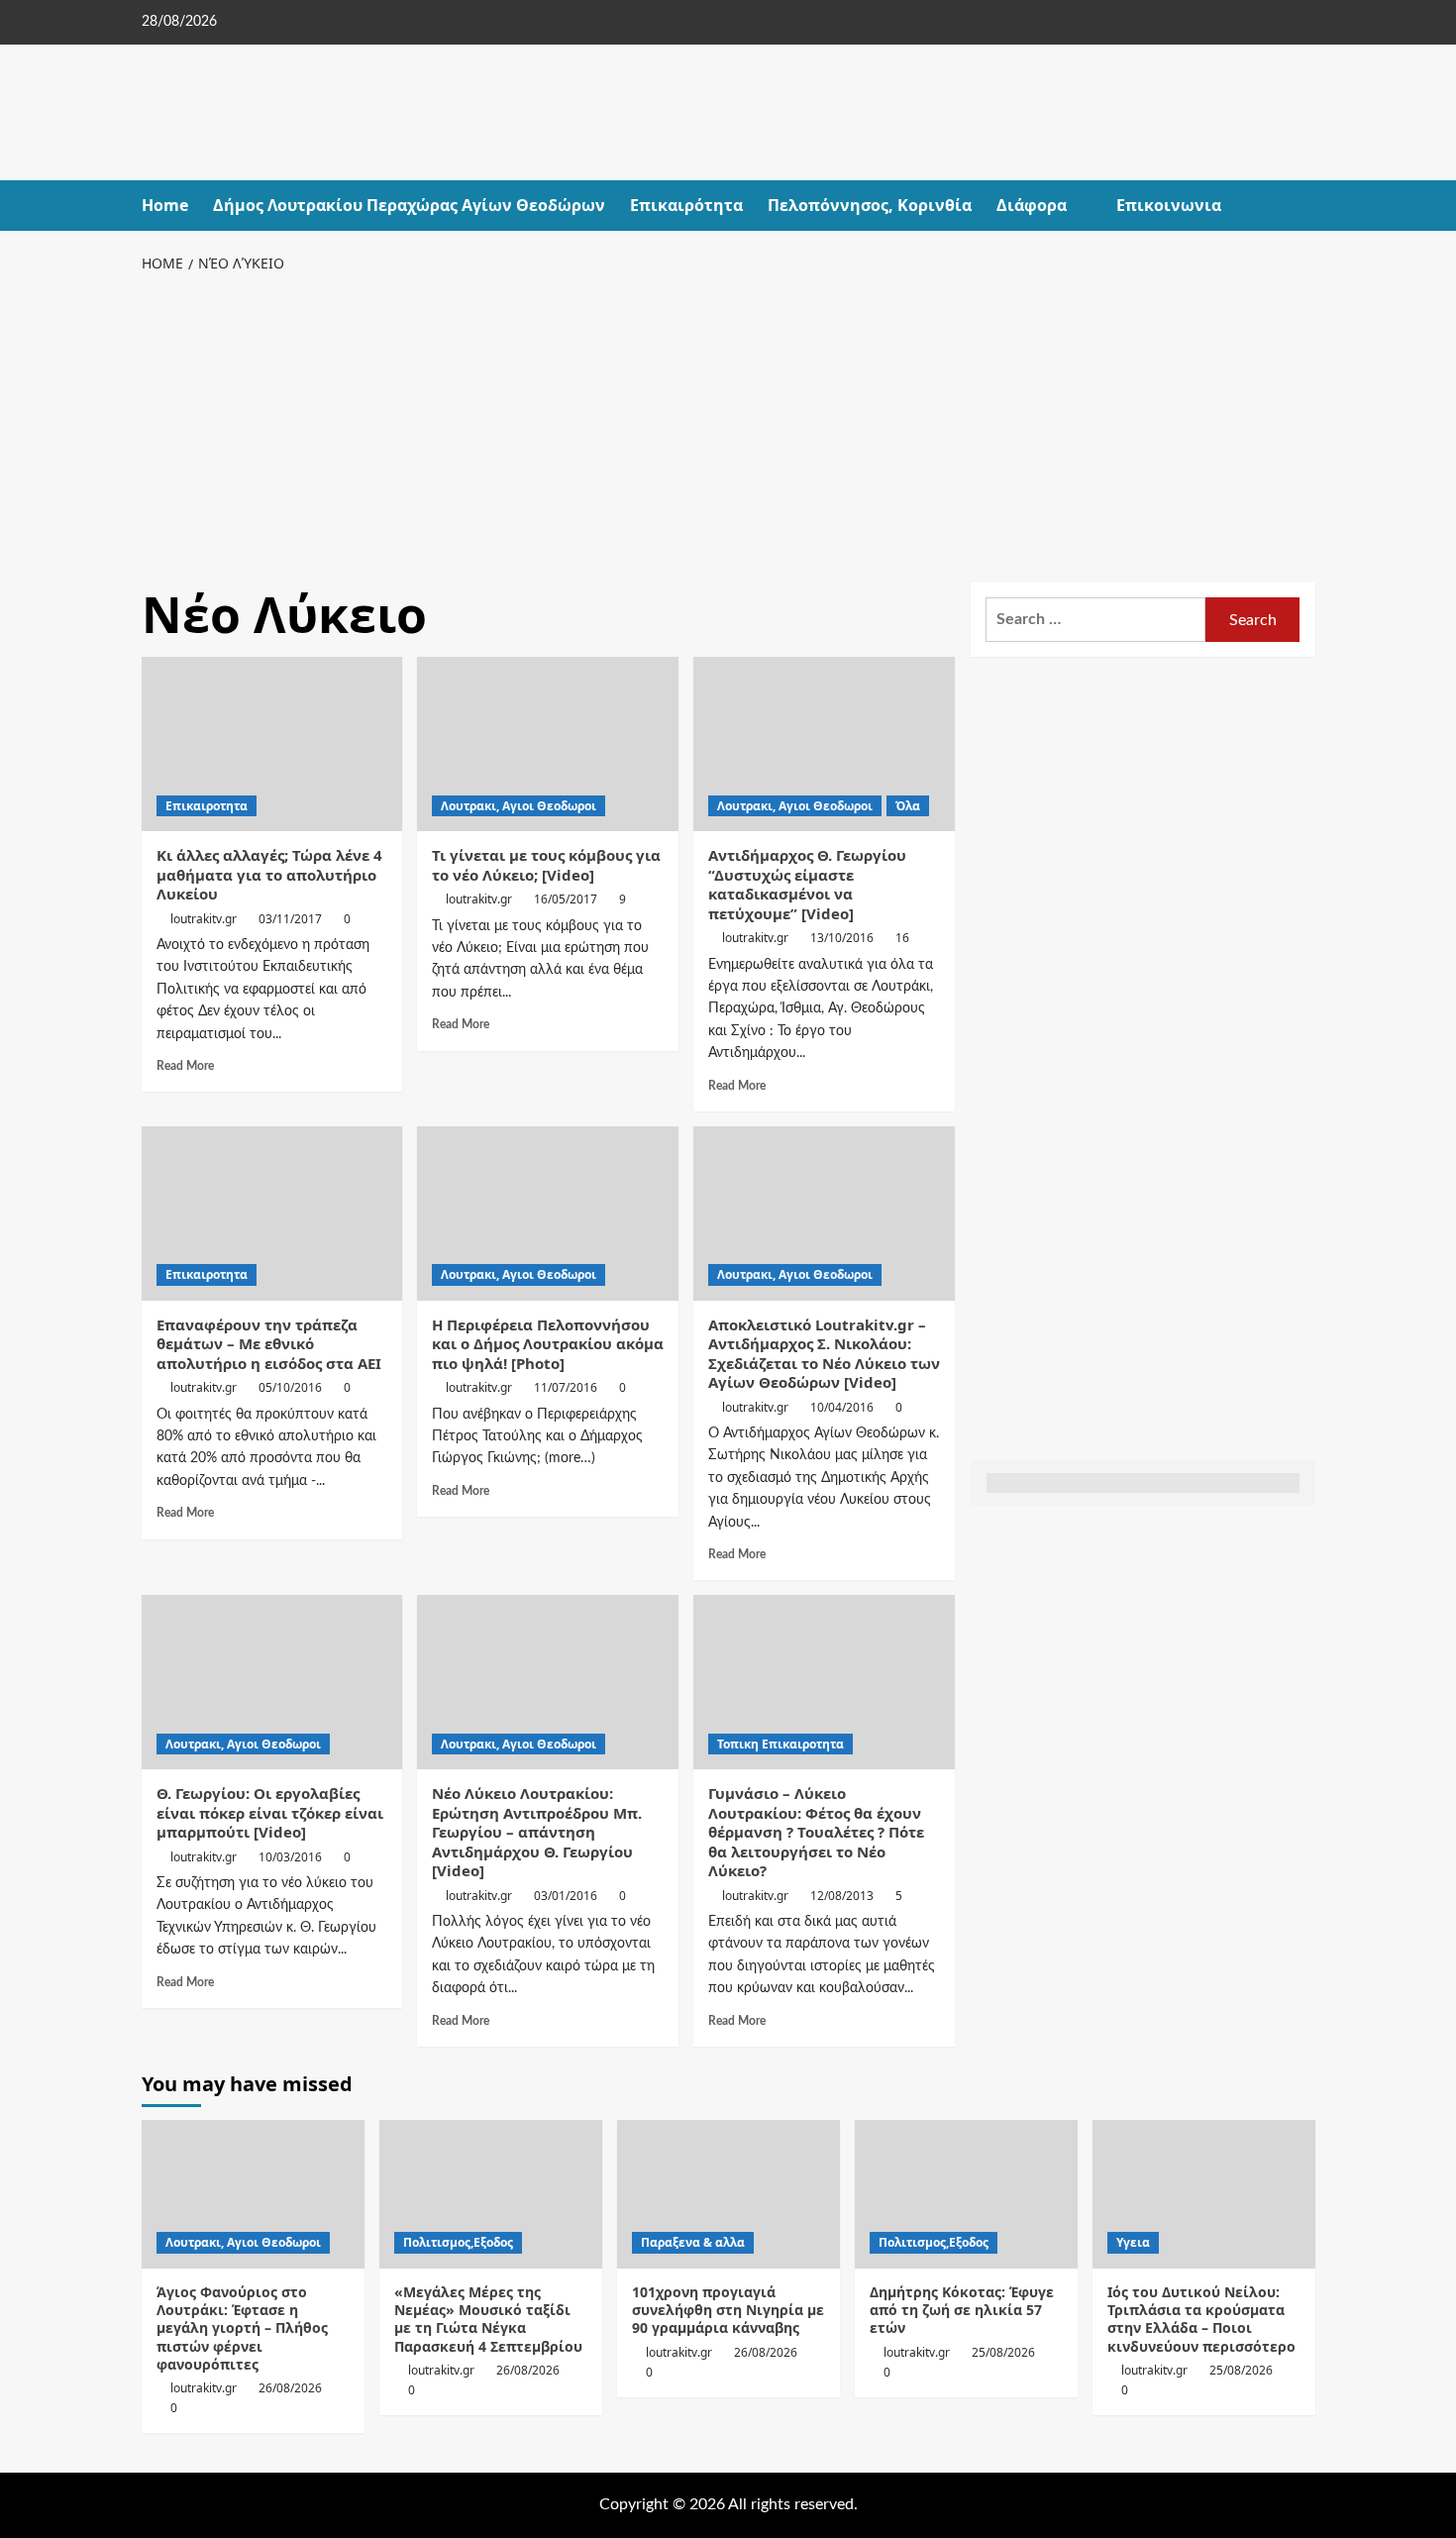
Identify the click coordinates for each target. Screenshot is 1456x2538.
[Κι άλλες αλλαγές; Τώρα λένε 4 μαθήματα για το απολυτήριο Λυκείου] (272, 744)
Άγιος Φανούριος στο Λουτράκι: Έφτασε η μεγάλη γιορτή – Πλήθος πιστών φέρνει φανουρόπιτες (242, 2328)
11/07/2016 (566, 1387)
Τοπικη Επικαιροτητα (780, 1744)
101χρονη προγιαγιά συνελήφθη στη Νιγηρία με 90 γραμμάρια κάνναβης (728, 2310)
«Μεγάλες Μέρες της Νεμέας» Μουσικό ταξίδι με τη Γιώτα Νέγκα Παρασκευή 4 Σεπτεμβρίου (488, 2319)
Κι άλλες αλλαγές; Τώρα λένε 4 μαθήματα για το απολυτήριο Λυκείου (269, 874)
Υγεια (1133, 2242)
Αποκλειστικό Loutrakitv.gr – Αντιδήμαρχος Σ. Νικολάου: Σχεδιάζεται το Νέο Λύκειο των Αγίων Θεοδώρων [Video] (824, 1354)
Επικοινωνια (1169, 205)
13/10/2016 (842, 938)
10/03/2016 (290, 1857)
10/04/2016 (842, 1407)
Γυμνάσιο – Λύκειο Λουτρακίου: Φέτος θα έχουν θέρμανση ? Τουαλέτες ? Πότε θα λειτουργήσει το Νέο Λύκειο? (816, 1832)
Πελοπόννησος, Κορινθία (870, 205)
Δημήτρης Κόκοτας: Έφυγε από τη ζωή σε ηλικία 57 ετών (962, 2310)
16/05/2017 (566, 899)
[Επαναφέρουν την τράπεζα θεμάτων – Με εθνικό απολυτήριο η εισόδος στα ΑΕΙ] (272, 1214)
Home (165, 205)
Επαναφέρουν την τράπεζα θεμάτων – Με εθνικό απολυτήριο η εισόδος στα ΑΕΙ (269, 1344)
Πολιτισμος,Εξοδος (458, 2242)
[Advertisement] (728, 424)
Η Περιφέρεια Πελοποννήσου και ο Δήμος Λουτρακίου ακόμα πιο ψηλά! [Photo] (548, 1344)
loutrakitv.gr (204, 919)
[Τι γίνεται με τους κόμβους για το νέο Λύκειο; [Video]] (548, 744)
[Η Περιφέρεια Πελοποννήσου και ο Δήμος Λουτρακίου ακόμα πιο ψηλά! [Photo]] (548, 1214)
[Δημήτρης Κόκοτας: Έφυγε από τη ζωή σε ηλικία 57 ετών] (966, 2194)
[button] (1303, 206)
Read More (185, 1066)
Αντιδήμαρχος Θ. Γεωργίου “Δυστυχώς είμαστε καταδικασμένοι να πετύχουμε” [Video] (807, 884)
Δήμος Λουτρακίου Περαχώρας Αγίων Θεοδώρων (409, 205)
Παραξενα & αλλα (693, 2242)
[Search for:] (1096, 620)
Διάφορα (1032, 205)
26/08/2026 (290, 2388)
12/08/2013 (842, 1896)
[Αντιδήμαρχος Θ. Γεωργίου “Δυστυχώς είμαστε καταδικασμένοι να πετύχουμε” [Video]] (824, 744)
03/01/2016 (566, 1896)
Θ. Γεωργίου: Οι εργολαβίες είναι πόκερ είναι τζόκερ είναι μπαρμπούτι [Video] (270, 1812)
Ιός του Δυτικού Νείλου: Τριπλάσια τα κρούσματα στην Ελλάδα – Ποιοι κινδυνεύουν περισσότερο (1201, 2319)
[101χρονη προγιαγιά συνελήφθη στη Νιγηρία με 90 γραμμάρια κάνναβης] (728, 2194)
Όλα (908, 806)
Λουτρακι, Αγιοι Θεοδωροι (519, 806)
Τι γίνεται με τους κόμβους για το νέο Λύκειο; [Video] (546, 865)
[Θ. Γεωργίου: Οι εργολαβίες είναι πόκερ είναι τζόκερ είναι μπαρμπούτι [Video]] (272, 1682)
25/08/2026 (1003, 2352)
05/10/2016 (290, 1387)
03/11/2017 (290, 919)
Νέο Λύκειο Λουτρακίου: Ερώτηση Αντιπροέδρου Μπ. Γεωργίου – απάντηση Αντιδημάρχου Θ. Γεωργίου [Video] (537, 1832)
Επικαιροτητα (207, 806)
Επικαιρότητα (686, 205)
